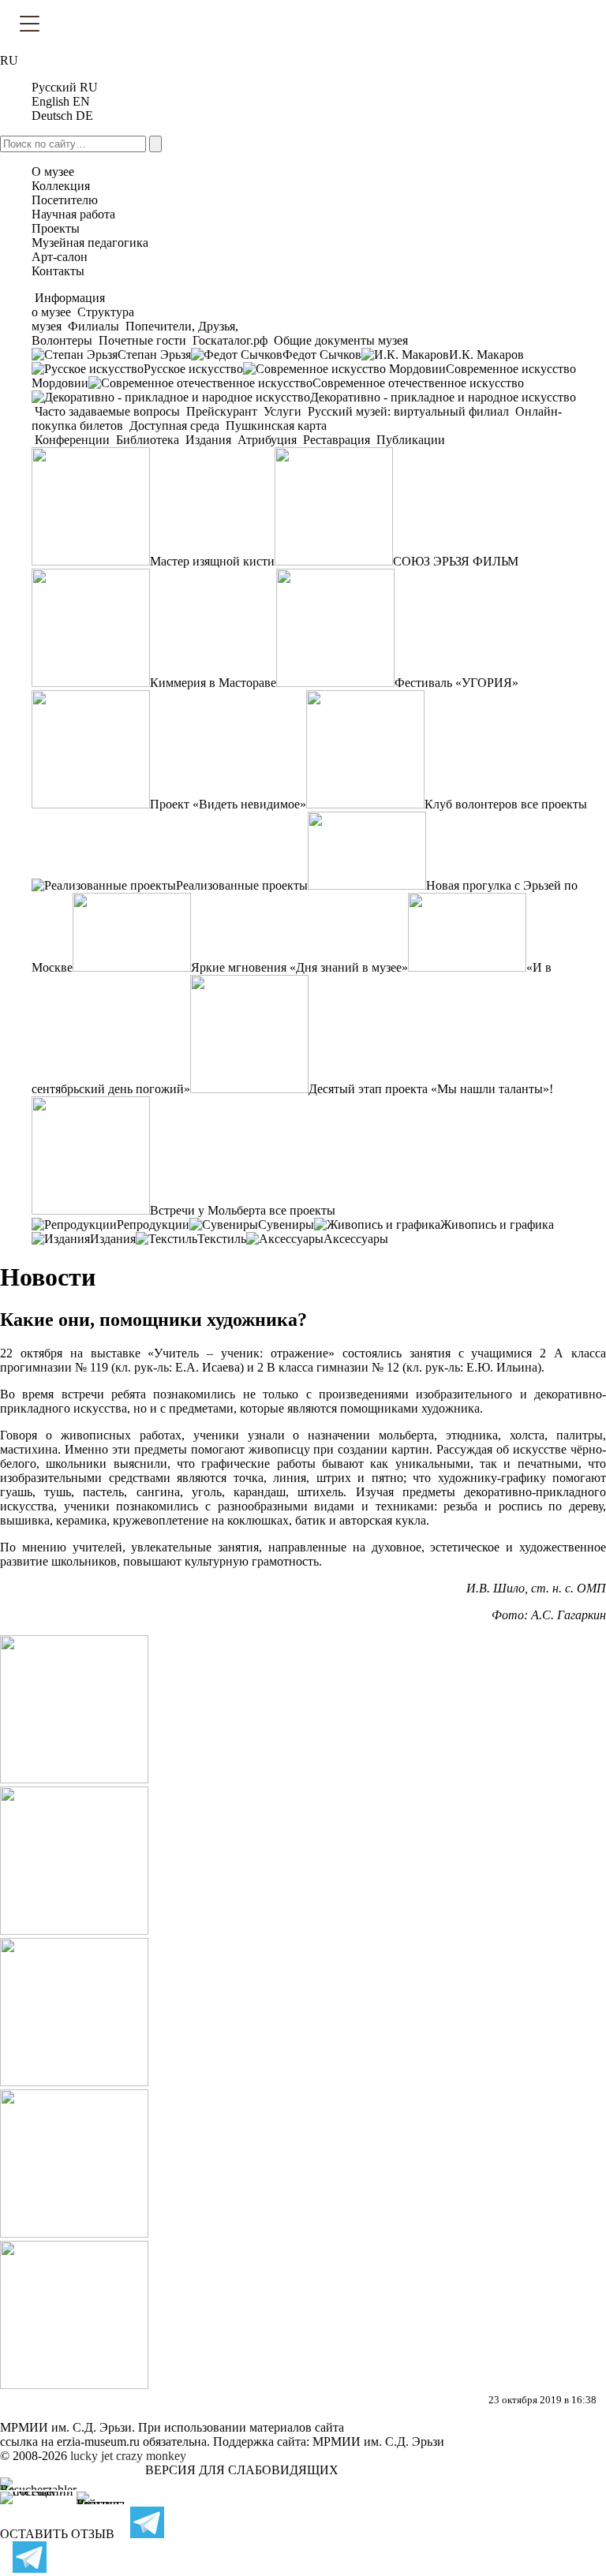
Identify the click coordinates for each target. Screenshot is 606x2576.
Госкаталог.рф (230, 340)
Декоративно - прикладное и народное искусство (443, 397)
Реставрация (337, 440)
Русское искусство (193, 369)
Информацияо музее (68, 305)
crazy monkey (151, 2456)
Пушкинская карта (275, 426)
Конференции (72, 440)
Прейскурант (222, 411)
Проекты (56, 228)
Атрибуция (267, 440)
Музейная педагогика (90, 243)
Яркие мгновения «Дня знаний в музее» (299, 967)
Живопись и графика (497, 1225)
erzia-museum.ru (98, 2442)
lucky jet (92, 2456)
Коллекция (61, 186)
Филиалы (94, 326)
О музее (53, 172)
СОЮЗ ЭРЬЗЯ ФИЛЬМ (456, 561)
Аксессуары (356, 1239)
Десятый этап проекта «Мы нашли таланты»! (431, 1089)
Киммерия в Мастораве (213, 683)
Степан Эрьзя (154, 355)
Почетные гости (142, 340)
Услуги (282, 411)
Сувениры (286, 1225)
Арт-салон (60, 257)
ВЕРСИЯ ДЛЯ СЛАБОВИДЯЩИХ (242, 2470)
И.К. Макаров (486, 355)
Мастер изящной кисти (212, 561)
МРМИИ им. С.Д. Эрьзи (378, 2442)
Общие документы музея (339, 340)
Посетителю (65, 200)
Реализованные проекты (242, 885)
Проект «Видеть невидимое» (228, 804)
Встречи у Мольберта (208, 1210)
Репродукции (153, 1225)
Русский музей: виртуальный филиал (408, 411)
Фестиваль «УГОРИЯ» (456, 683)
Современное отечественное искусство (418, 383)
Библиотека (148, 440)
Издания (208, 440)
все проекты (554, 804)
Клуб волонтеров (471, 804)
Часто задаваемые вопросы (107, 411)
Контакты (58, 271)
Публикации (409, 440)
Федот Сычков (322, 355)
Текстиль (222, 1239)
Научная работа (73, 214)
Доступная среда (174, 426)
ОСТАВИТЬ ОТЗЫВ (57, 2534)
